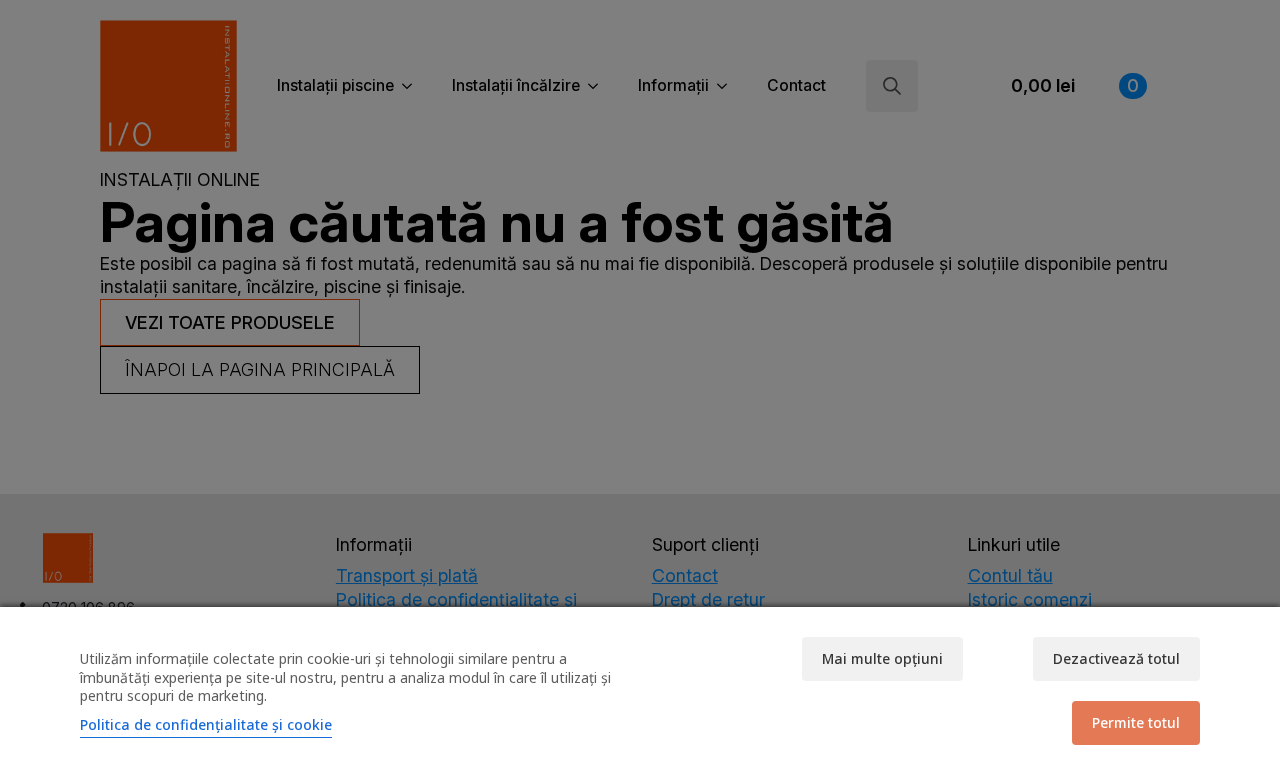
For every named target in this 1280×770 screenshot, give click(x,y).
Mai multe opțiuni (882, 658)
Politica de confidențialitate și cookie (206, 724)
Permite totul (1136, 722)
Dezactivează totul (1116, 658)
